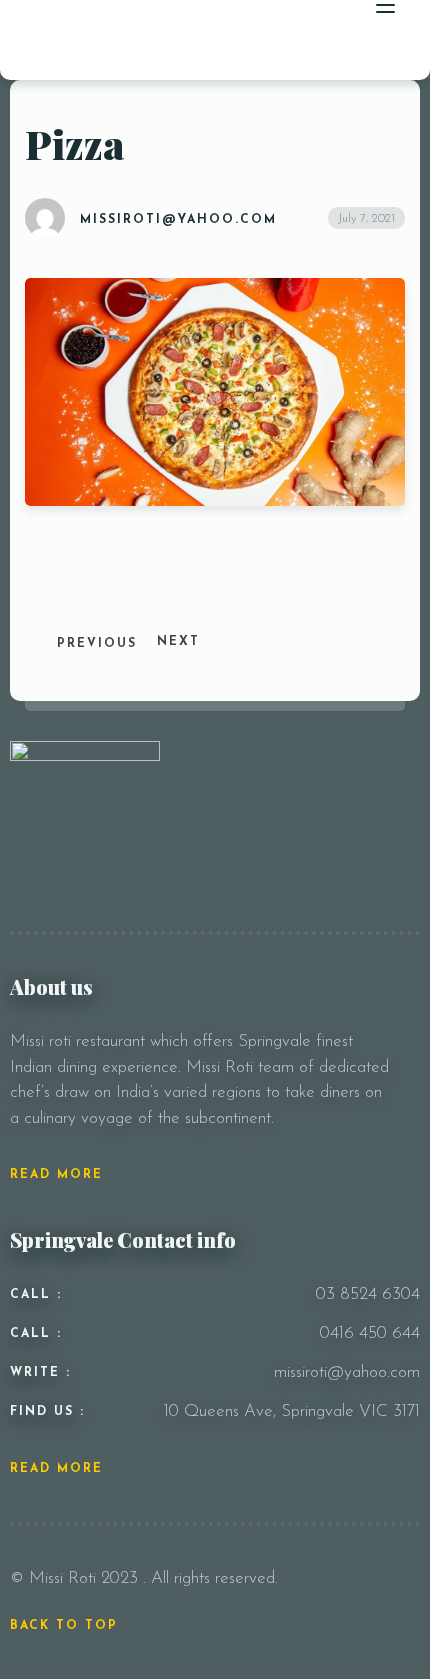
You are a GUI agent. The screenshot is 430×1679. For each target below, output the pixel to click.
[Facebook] (324, 754)
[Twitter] (382, 754)
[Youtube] (408, 754)
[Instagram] (353, 754)
